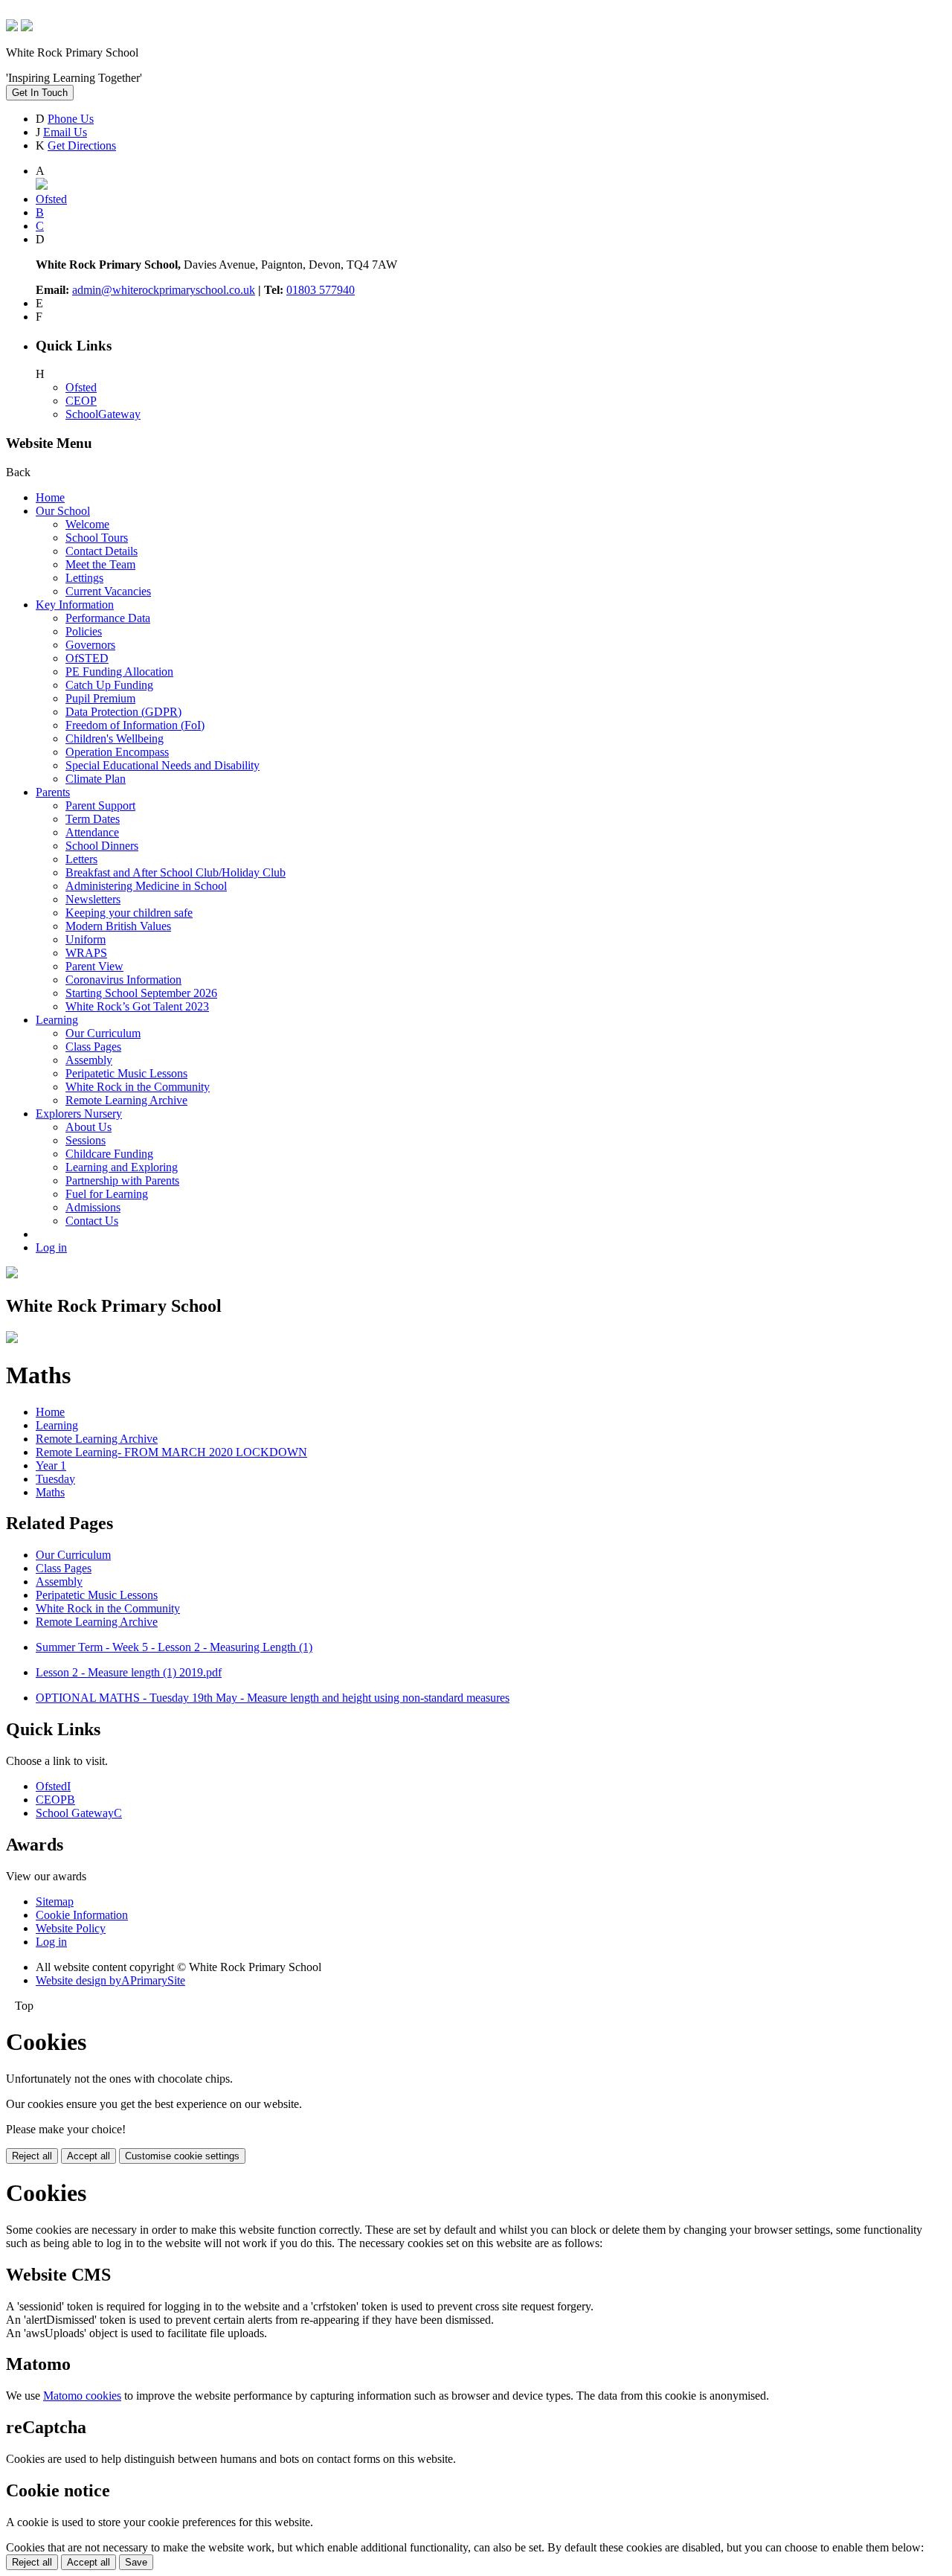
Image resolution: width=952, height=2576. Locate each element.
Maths (50, 1492)
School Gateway (79, 1813)
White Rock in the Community (138, 1087)
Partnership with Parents (122, 1180)
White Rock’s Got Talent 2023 (137, 1006)
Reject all (32, 2156)
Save (136, 2562)
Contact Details (102, 551)
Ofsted (81, 387)
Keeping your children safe (129, 913)
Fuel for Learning (107, 1194)
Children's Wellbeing (115, 738)
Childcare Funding (109, 1154)
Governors (90, 645)
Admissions (93, 1207)
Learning (57, 1020)
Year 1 (51, 1465)
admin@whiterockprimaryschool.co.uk (164, 290)
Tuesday (55, 1479)
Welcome (87, 524)
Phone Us (71, 119)
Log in (51, 1247)
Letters (81, 859)
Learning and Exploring (122, 1167)
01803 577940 (321, 290)
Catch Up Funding (109, 685)
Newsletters (93, 899)
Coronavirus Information (123, 980)
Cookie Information (82, 1915)
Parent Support (100, 805)
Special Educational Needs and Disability (163, 765)
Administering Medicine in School (146, 886)
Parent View (94, 966)
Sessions (86, 1140)
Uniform (86, 939)
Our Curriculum (103, 1033)
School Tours (97, 538)
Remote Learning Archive (126, 1100)
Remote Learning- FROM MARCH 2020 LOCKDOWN (171, 1452)
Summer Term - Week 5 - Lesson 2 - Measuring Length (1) (174, 1647)
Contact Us (92, 1221)
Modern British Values (118, 926)
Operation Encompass (117, 752)
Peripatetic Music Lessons (126, 1073)
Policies (84, 631)
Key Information (75, 605)
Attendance (92, 832)
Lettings (84, 578)
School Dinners (102, 846)
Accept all (89, 2156)
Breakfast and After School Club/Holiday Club (176, 872)
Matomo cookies (82, 2396)
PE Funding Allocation (119, 672)
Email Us (65, 132)
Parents (53, 792)
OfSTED (87, 658)
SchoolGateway (103, 414)
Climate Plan (96, 779)
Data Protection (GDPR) (123, 712)
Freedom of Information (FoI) (135, 725)
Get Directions (82, 145)
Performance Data (108, 618)
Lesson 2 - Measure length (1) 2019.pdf (129, 1672)
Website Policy (71, 1928)
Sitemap (55, 1901)
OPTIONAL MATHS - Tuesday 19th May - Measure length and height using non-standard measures (273, 1698)
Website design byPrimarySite (110, 1980)
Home (50, 497)
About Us (89, 1127)
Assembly (89, 1060)
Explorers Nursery (79, 1114)
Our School (63, 511)
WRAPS (86, 953)
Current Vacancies (108, 591)
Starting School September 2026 (141, 993)
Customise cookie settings (182, 2156)
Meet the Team (100, 564)
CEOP (81, 401)
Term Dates (93, 819)
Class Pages (93, 1047)
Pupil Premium (100, 698)
